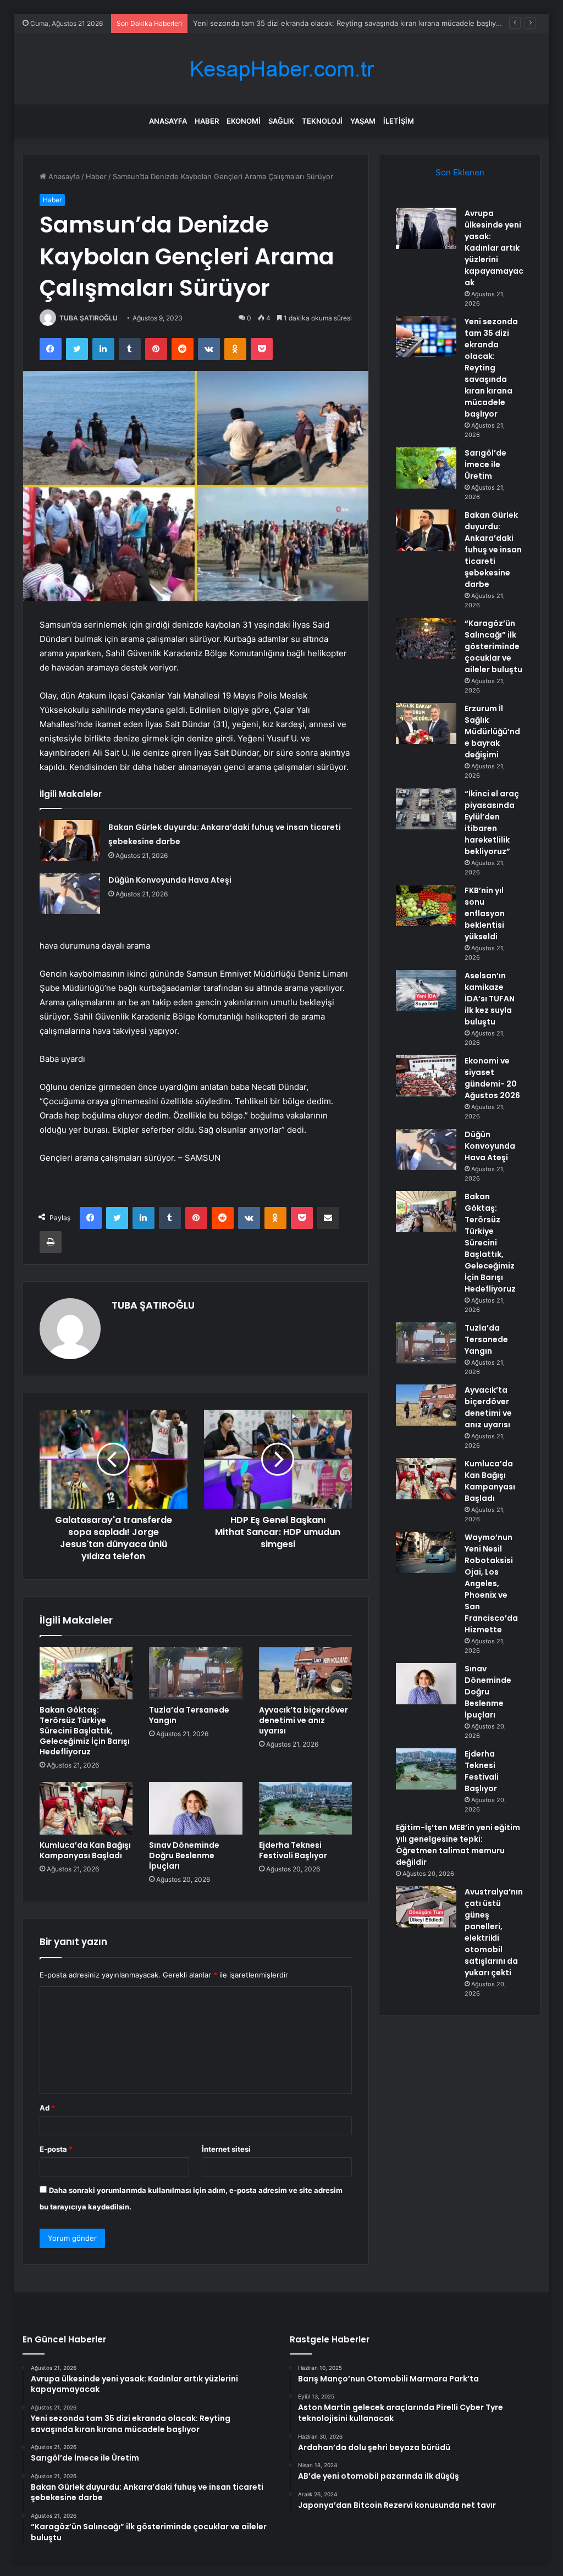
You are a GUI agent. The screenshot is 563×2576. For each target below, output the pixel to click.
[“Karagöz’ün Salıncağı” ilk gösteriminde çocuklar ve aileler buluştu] (426, 638)
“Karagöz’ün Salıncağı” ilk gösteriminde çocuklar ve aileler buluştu (493, 646)
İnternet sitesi (226, 2149)
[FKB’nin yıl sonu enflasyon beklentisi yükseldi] (426, 905)
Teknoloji (322, 121)
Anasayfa (168, 121)
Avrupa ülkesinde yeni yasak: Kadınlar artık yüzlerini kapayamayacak (494, 248)
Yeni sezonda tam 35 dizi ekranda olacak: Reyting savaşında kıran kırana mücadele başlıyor (348, 23)
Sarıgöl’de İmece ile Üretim (485, 464)
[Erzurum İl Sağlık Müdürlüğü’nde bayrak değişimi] (426, 724)
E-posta (56, 2149)
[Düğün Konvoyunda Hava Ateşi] (70, 893)
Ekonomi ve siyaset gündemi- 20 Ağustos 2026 (492, 1078)
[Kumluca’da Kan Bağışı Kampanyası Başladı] (86, 1808)
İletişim (399, 121)
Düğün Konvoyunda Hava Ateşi (170, 880)
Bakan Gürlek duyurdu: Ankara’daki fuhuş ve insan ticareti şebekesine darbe (493, 550)
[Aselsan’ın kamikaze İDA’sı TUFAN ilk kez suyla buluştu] (426, 991)
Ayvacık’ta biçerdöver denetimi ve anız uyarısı (303, 1720)
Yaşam (363, 121)
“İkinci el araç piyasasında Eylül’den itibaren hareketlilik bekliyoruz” (492, 822)
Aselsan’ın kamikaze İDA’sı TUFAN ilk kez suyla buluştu (490, 999)
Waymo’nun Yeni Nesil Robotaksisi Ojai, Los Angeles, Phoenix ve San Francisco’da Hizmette (491, 1583)
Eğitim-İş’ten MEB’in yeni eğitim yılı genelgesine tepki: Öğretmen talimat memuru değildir (458, 1845)
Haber (207, 121)
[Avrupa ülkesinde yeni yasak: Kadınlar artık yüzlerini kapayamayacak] (426, 228)
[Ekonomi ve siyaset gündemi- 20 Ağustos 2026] (426, 1076)
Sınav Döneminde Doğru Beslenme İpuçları (184, 1855)
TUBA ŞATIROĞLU (89, 318)
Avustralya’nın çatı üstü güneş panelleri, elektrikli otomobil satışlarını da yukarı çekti (494, 1932)
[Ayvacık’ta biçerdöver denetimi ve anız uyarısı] (306, 1674)
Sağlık (281, 121)
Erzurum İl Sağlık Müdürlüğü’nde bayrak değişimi (492, 732)
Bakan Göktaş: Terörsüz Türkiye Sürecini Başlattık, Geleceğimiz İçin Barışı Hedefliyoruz (85, 1731)
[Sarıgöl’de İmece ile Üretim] (426, 468)
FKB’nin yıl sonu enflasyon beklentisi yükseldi (485, 913)
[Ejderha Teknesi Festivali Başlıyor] (306, 1808)
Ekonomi (244, 121)
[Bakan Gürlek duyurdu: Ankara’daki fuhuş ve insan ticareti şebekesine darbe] (70, 841)
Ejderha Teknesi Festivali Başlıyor (293, 1850)
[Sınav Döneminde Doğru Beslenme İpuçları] (196, 1808)
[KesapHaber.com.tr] (281, 69)
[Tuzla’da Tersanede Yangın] (196, 1674)
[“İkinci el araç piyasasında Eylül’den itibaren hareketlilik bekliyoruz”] (426, 809)
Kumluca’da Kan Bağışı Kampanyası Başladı (85, 1850)
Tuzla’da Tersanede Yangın (189, 1715)
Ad (47, 2108)
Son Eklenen (460, 172)
